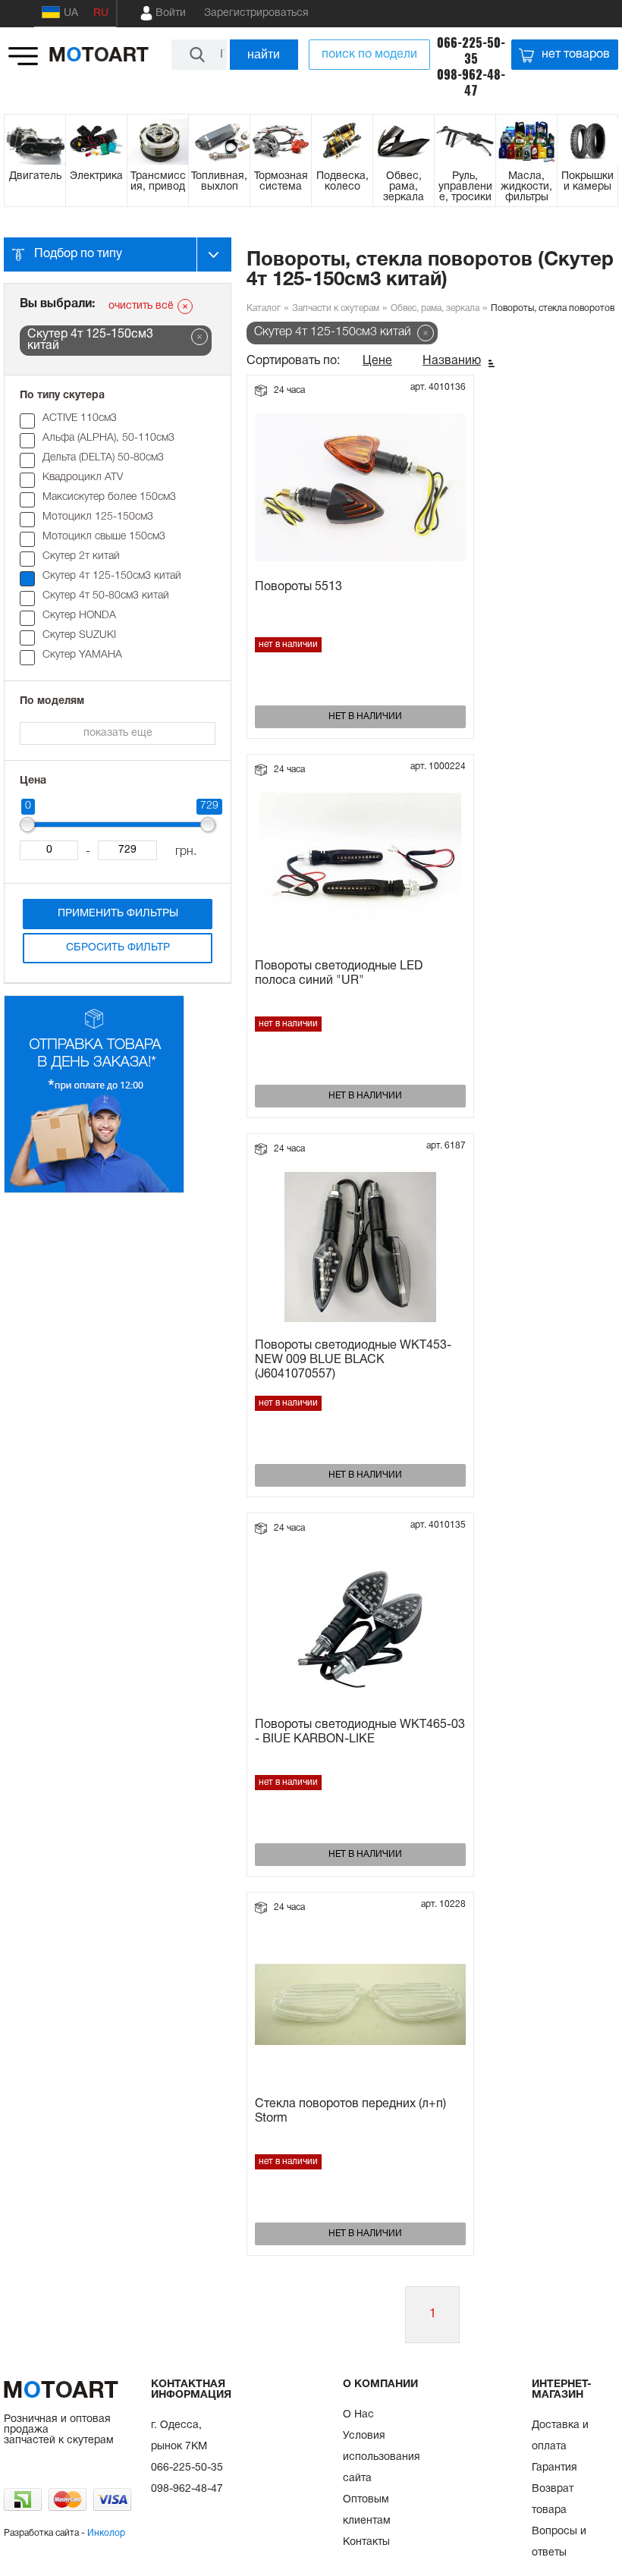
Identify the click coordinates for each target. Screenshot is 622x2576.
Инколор (106, 2533)
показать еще (118, 733)
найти (264, 54)
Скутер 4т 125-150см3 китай (112, 576)
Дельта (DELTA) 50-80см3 (103, 458)
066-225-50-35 (471, 51)
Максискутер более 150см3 (109, 497)
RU (101, 13)
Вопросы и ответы (559, 2542)
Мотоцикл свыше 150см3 (104, 537)
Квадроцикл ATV (83, 478)
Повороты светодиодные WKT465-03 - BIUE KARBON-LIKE (360, 1732)
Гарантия (554, 2468)
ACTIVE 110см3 (80, 418)
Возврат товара (553, 2500)
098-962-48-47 (471, 83)
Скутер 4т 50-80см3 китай (106, 596)
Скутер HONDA (79, 616)
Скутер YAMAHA (82, 655)
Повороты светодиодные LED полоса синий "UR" (339, 974)
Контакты (366, 2542)
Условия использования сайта (382, 2457)
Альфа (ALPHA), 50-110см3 (108, 438)
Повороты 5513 (298, 587)
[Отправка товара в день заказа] (94, 1191)
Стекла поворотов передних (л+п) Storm (350, 2111)
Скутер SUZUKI (79, 635)
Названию (452, 361)
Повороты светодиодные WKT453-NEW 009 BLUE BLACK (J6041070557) (353, 1360)
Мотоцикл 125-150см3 (98, 517)
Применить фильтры (118, 914)
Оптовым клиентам (367, 2510)
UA (71, 13)
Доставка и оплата (560, 2436)
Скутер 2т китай (81, 556)
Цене (377, 361)
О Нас (358, 2415)
